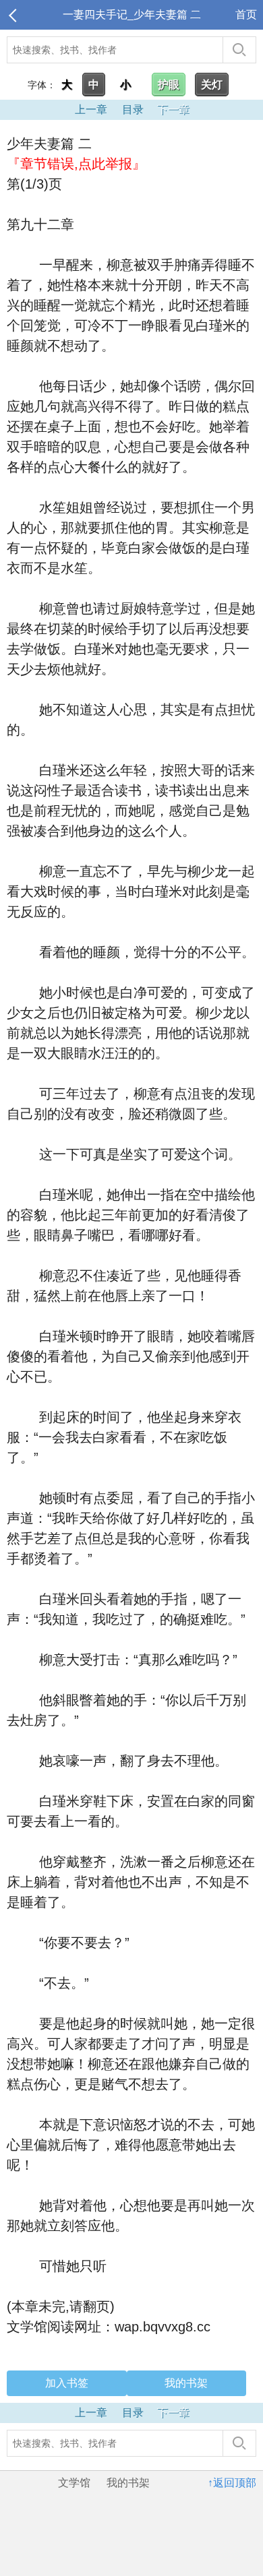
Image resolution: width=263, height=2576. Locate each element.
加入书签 (67, 2383)
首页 (246, 14)
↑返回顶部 (232, 2483)
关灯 (212, 85)
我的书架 (186, 2383)
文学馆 (74, 2483)
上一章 (91, 109)
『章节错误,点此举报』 (76, 164)
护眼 (169, 85)
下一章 (173, 109)
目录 (133, 109)
